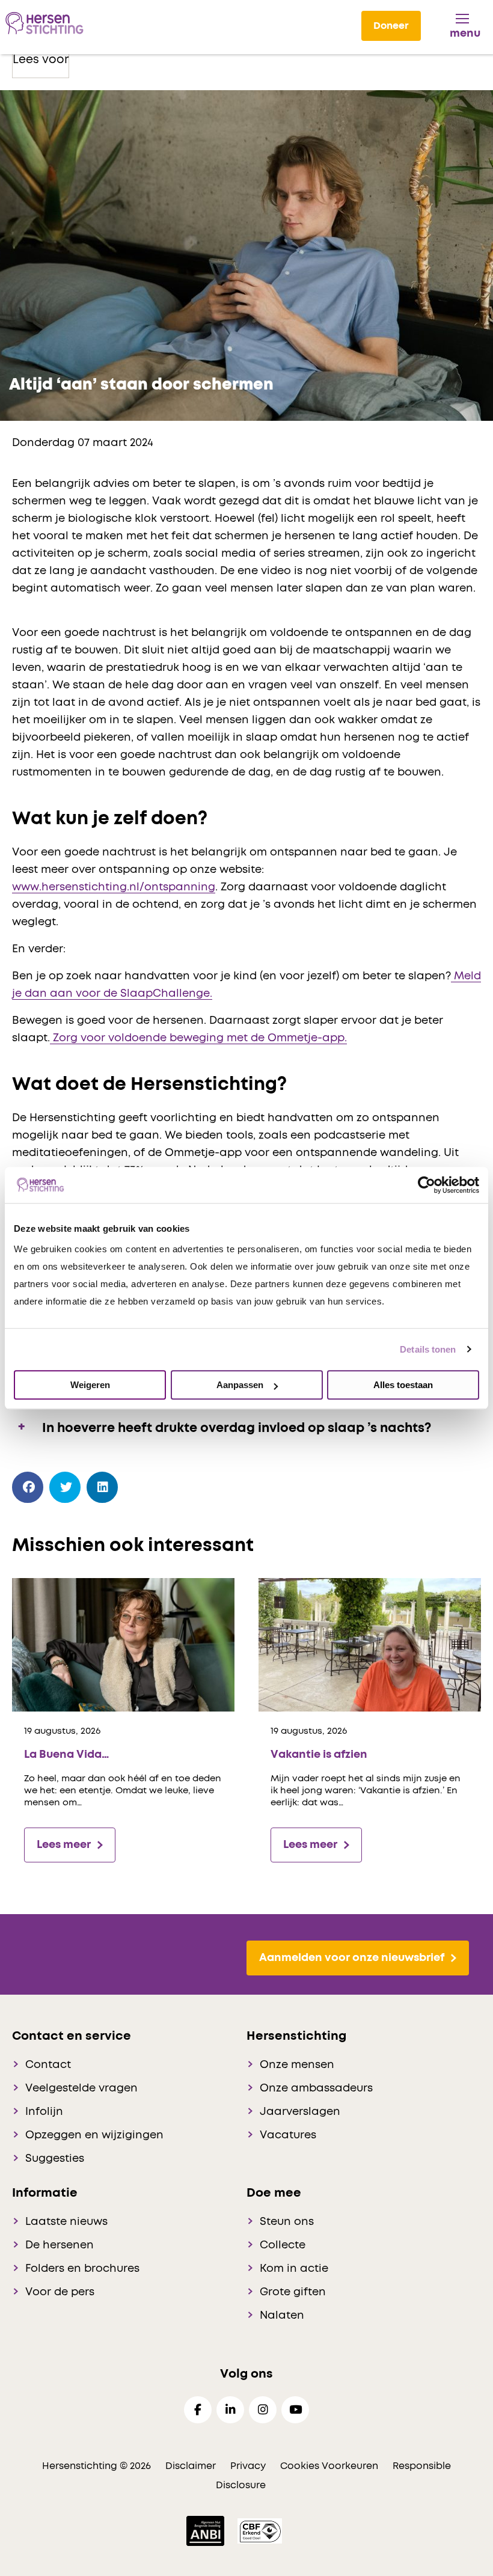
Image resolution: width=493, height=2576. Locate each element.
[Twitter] (65, 1488)
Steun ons (287, 2222)
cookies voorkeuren (330, 2466)
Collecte (283, 2245)
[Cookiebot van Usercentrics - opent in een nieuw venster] (427, 1185)
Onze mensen (297, 2065)
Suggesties (55, 2159)
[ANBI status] (207, 2530)
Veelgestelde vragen (81, 2088)
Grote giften (293, 2292)
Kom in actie (294, 2269)
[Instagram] (263, 2410)
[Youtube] (295, 2410)
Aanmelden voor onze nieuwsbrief (352, 1958)
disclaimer (191, 2466)
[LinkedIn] (103, 1488)
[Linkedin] (230, 2410)
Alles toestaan (403, 1385)
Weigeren (90, 1385)
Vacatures (288, 2135)
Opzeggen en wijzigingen (94, 2135)
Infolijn (44, 2112)
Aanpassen (240, 1385)
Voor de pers (60, 2292)
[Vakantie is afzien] (370, 1644)
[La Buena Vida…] (123, 1644)
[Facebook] (28, 1488)
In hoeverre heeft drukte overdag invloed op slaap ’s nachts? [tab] (238, 1429)
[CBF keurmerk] (260, 2530)
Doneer (391, 26)
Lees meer (64, 1845)
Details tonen (428, 1349)
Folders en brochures (82, 2269)
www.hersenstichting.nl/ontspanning (114, 887)
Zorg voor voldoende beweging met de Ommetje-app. (198, 1038)
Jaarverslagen (300, 2112)
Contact (48, 2065)
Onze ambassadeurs (316, 2088)
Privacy (248, 2466)
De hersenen (60, 2245)
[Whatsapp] (140, 1485)
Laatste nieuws (66, 2222)
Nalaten (282, 2316)
